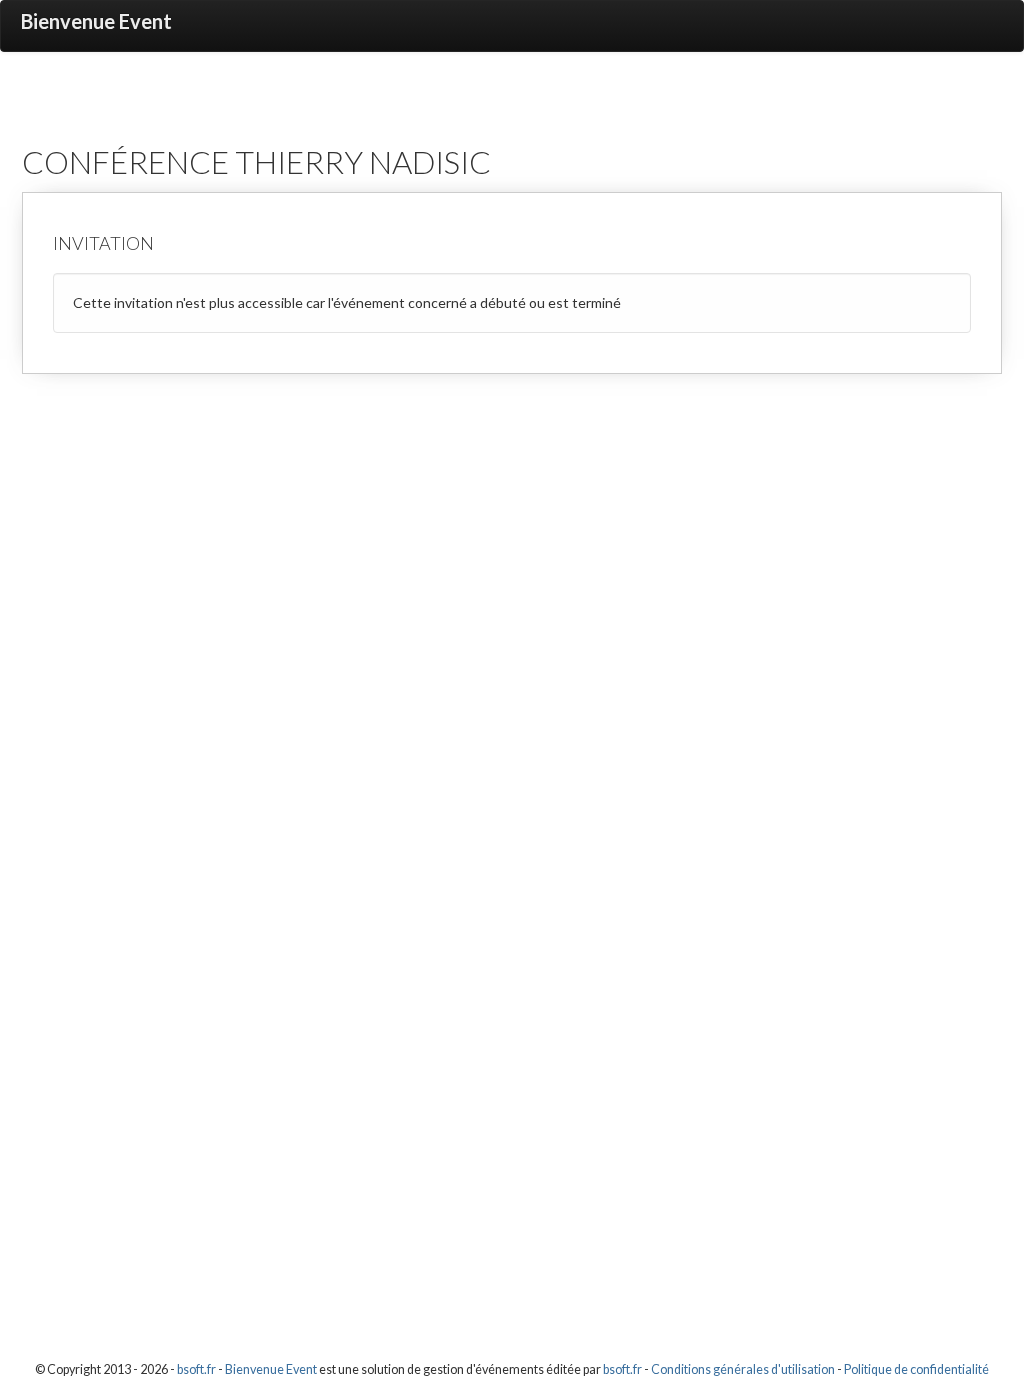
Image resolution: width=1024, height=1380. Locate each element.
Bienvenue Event (96, 21)
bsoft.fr (196, 1369)
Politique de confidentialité (916, 1369)
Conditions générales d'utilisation (743, 1369)
